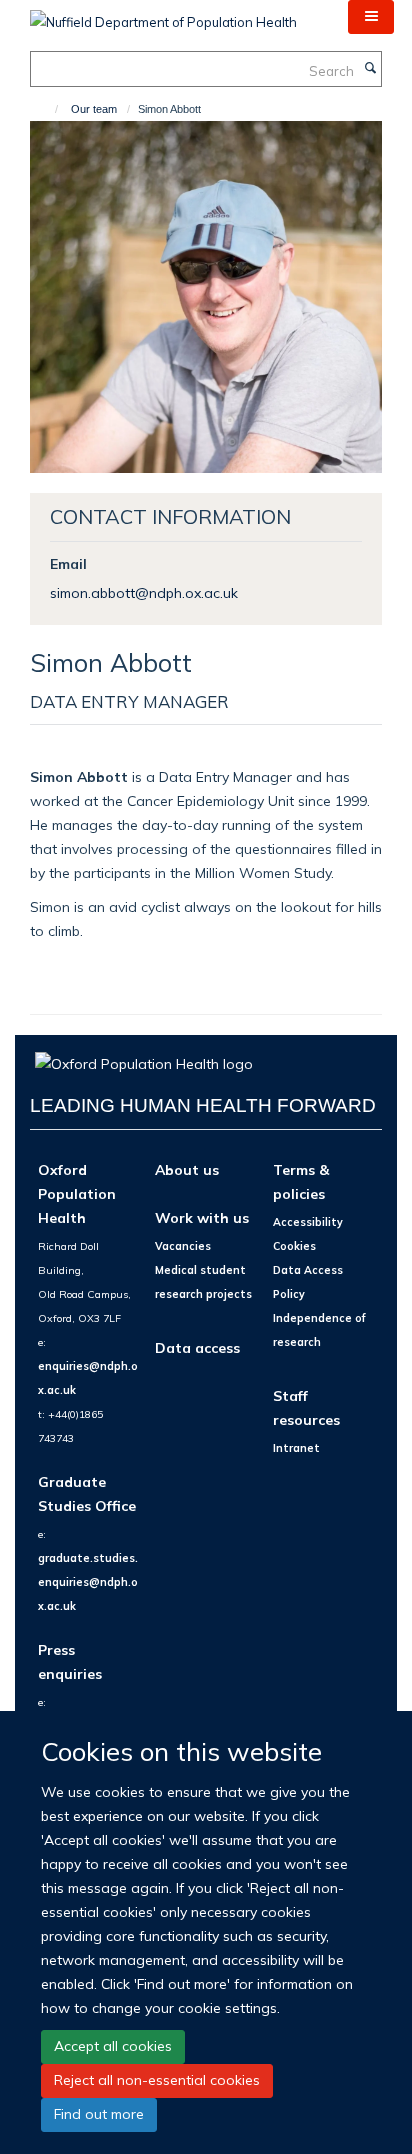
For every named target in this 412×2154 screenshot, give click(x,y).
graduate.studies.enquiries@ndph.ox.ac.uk (88, 1582)
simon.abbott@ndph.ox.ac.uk (144, 592)
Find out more (99, 2114)
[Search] (370, 69)
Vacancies (183, 1246)
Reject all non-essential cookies (157, 2080)
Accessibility (308, 1222)
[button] (371, 17)
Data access (197, 1347)
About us (187, 1169)
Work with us (202, 1217)
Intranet (296, 1448)
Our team (94, 109)
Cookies (294, 1246)
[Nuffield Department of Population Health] (163, 15)
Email (68, 563)
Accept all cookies (113, 2046)
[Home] (47, 109)
